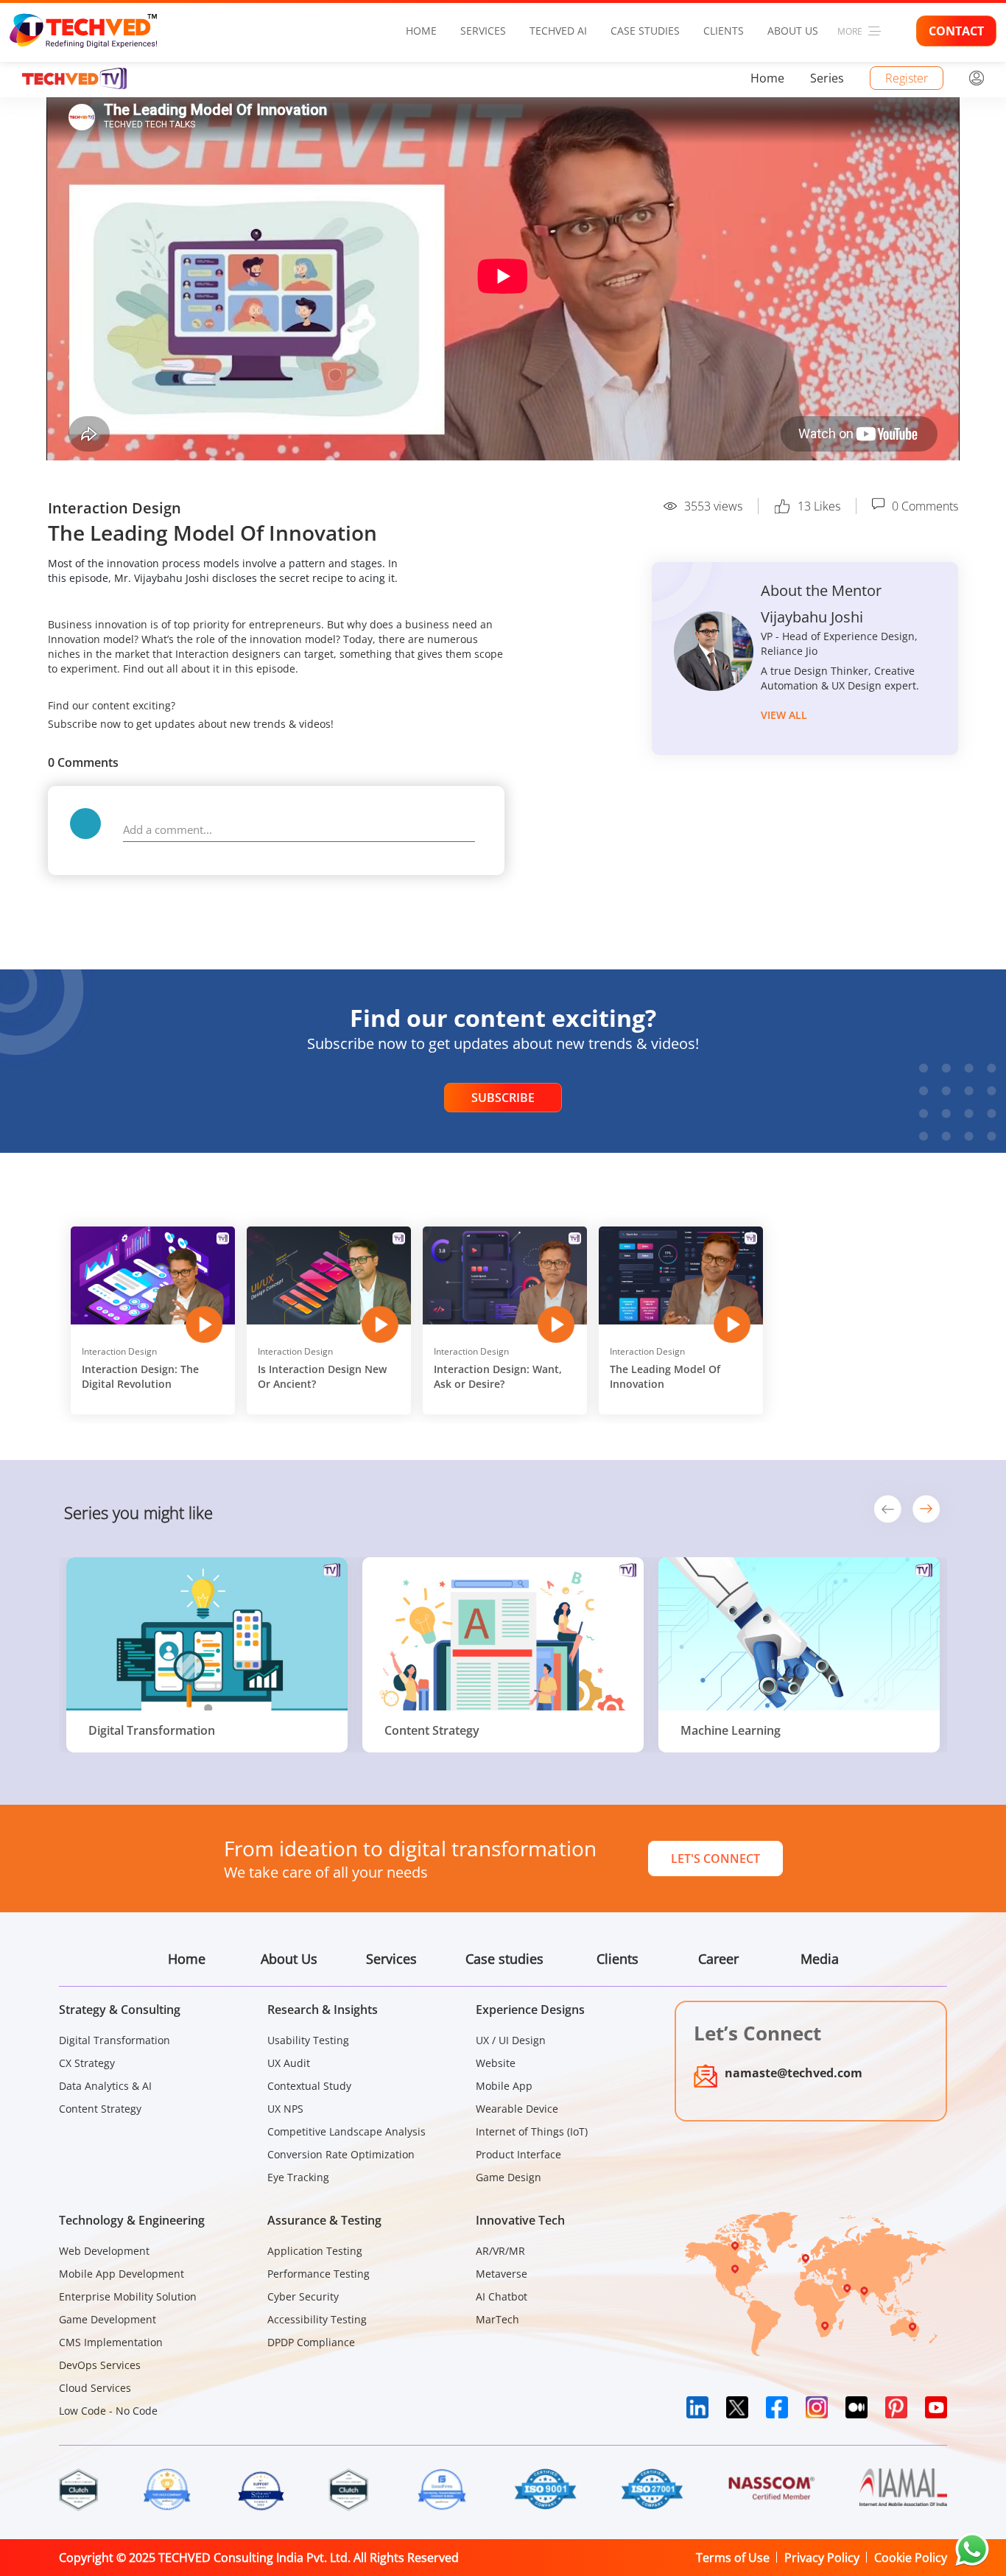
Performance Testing (319, 2274)
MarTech (497, 2319)
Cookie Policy (911, 2558)
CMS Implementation (111, 2342)
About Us (793, 31)
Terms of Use (733, 2558)
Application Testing (315, 2251)
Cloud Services (95, 2388)
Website (496, 2063)
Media (820, 1959)
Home (421, 31)
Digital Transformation (115, 2040)
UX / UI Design (511, 2040)
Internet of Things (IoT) (532, 2131)
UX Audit (289, 2063)
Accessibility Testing (317, 2319)
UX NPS (285, 2109)
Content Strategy (100, 2109)
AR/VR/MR (500, 2251)
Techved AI (558, 31)
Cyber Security (303, 2296)
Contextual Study (309, 2086)
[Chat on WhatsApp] (972, 2549)
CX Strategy (87, 2063)
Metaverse (502, 2274)
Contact (956, 31)
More (850, 31)
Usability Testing (308, 2040)
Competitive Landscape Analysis (347, 2131)
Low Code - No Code (108, 2411)
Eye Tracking (298, 2177)
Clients (724, 31)
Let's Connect (715, 1859)
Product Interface (518, 2154)
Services (483, 31)
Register (907, 78)
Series (827, 78)
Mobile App (504, 2086)
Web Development (104, 2251)
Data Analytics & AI (105, 2086)
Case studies (645, 31)
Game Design (509, 2177)
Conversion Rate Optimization (341, 2154)
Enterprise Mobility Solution (128, 2296)
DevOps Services (100, 2365)
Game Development (108, 2319)
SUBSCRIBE (503, 1098)
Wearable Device (517, 2109)
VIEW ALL (784, 715)
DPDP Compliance (311, 2342)
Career (718, 1959)
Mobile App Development (122, 2274)
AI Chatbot (502, 2296)
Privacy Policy (822, 2558)
